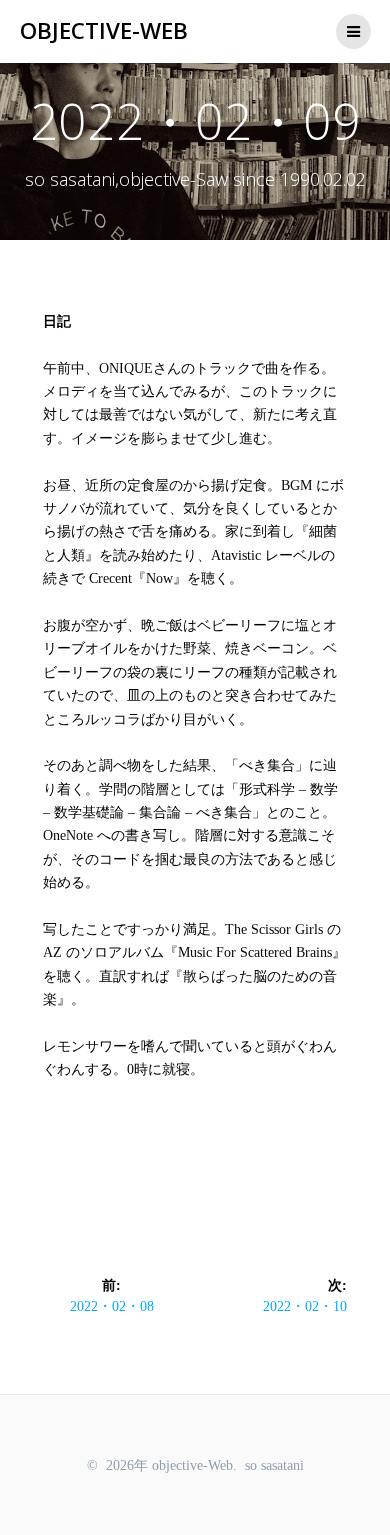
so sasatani (274, 1465)
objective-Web (104, 31)
